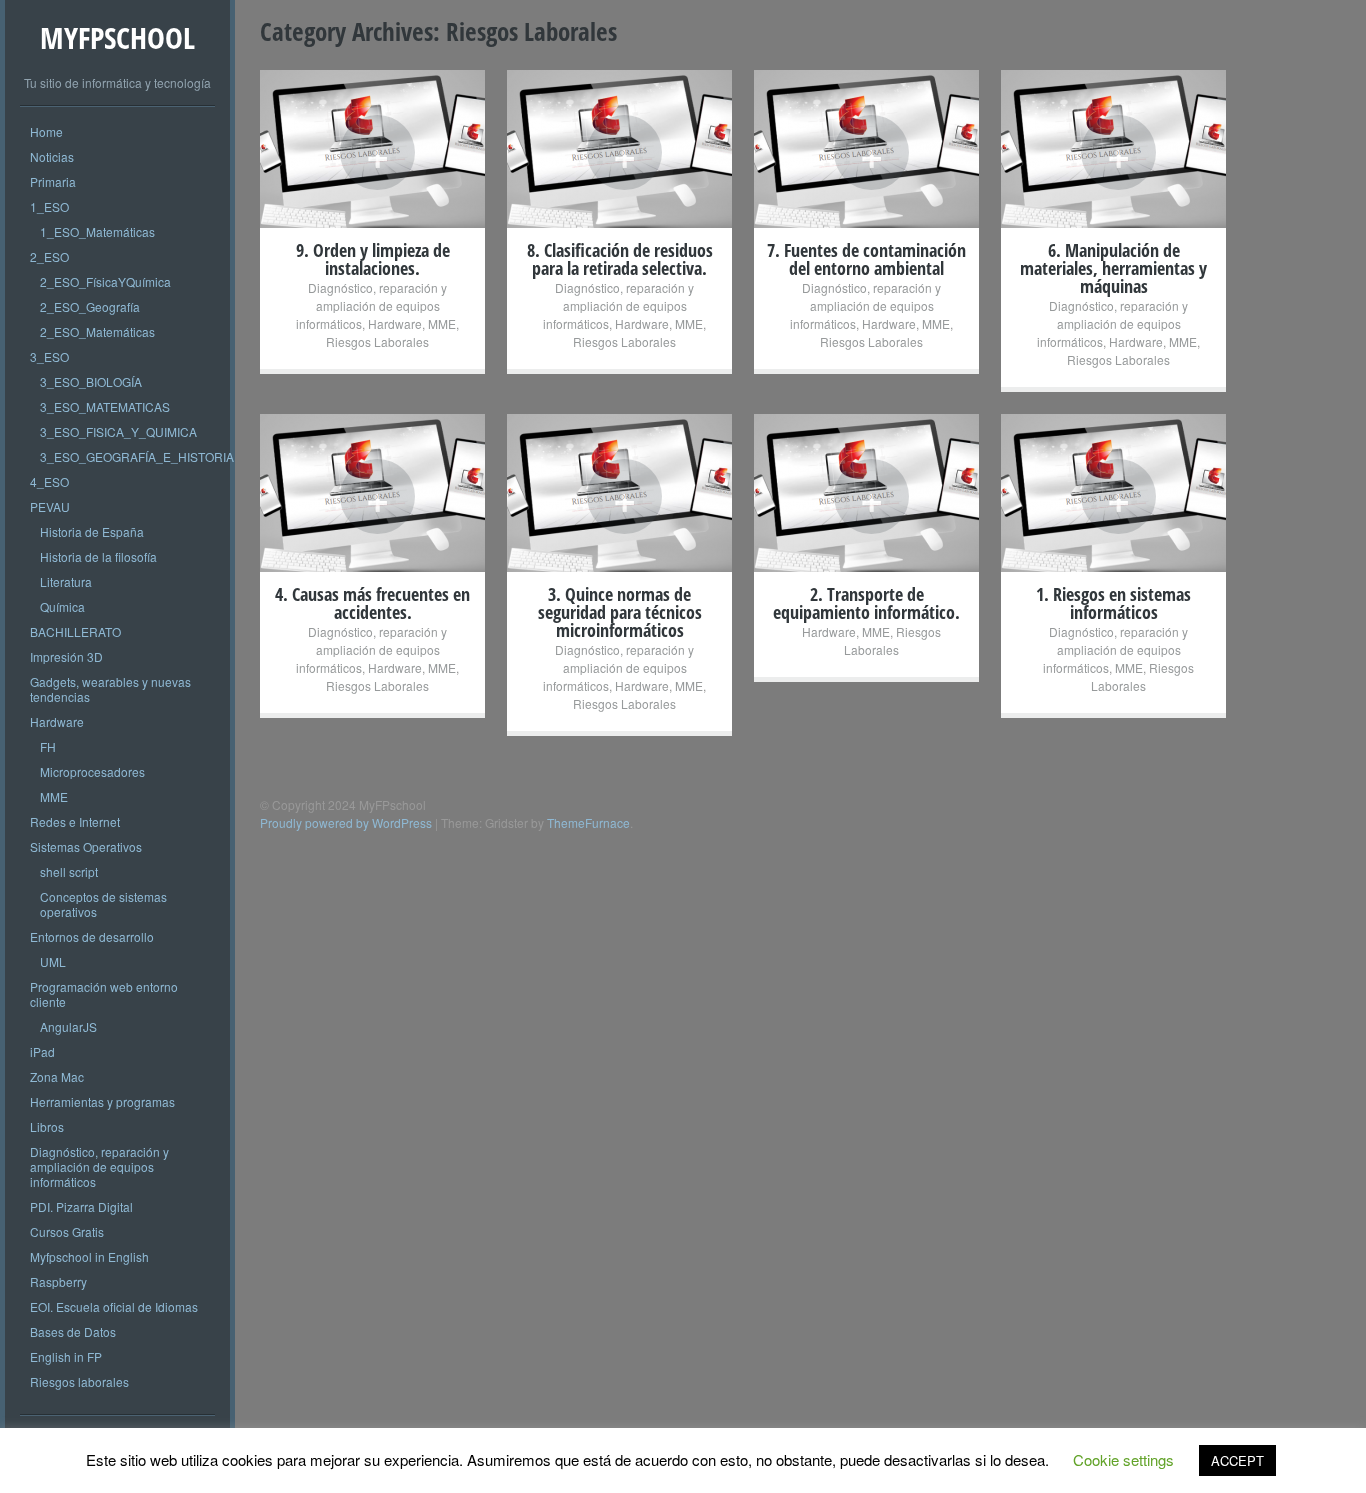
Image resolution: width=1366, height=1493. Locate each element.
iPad (42, 1051)
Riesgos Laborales (377, 341)
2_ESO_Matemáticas (97, 331)
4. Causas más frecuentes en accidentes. (372, 603)
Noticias (52, 156)
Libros (47, 1126)
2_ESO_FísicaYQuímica (105, 281)
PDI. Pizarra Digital (81, 1206)
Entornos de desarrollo (92, 936)
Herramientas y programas (102, 1101)
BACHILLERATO (75, 631)
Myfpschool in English (89, 1256)
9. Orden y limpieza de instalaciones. (373, 259)
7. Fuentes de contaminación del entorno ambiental (866, 259)
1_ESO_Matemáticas (97, 231)
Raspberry (58, 1281)
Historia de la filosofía (98, 556)
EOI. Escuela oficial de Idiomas (114, 1306)
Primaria (53, 181)
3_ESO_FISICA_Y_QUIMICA (118, 431)
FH (48, 746)
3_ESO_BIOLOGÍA (91, 381)
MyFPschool (117, 37)
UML (53, 961)
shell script (69, 871)
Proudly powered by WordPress (346, 822)
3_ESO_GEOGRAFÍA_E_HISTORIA (137, 456)
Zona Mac (57, 1076)
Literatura (66, 581)
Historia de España (92, 531)
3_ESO (49, 356)
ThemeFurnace (588, 822)
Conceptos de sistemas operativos (103, 904)
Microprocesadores (92, 771)
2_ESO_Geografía (90, 306)
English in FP (66, 1356)
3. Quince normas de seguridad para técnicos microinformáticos (620, 612)
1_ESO (49, 206)
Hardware (57, 721)
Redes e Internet (75, 821)
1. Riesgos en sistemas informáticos (1113, 603)
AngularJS (68, 1026)
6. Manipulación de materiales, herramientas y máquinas (1113, 268)
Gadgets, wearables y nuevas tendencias (110, 689)
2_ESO (49, 256)
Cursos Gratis (67, 1231)
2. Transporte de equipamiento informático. (866, 603)
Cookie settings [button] (1123, 1459)
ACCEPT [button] (1237, 1460)
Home (46, 131)
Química (62, 606)
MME (54, 796)
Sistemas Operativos (86, 846)
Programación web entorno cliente (104, 994)
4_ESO (49, 481)
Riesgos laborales (79, 1381)
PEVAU (50, 506)
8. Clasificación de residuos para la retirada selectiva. (620, 259)
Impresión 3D (66, 656)
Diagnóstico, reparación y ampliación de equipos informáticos (99, 1166)
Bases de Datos (73, 1331)
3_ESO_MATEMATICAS (105, 406)
